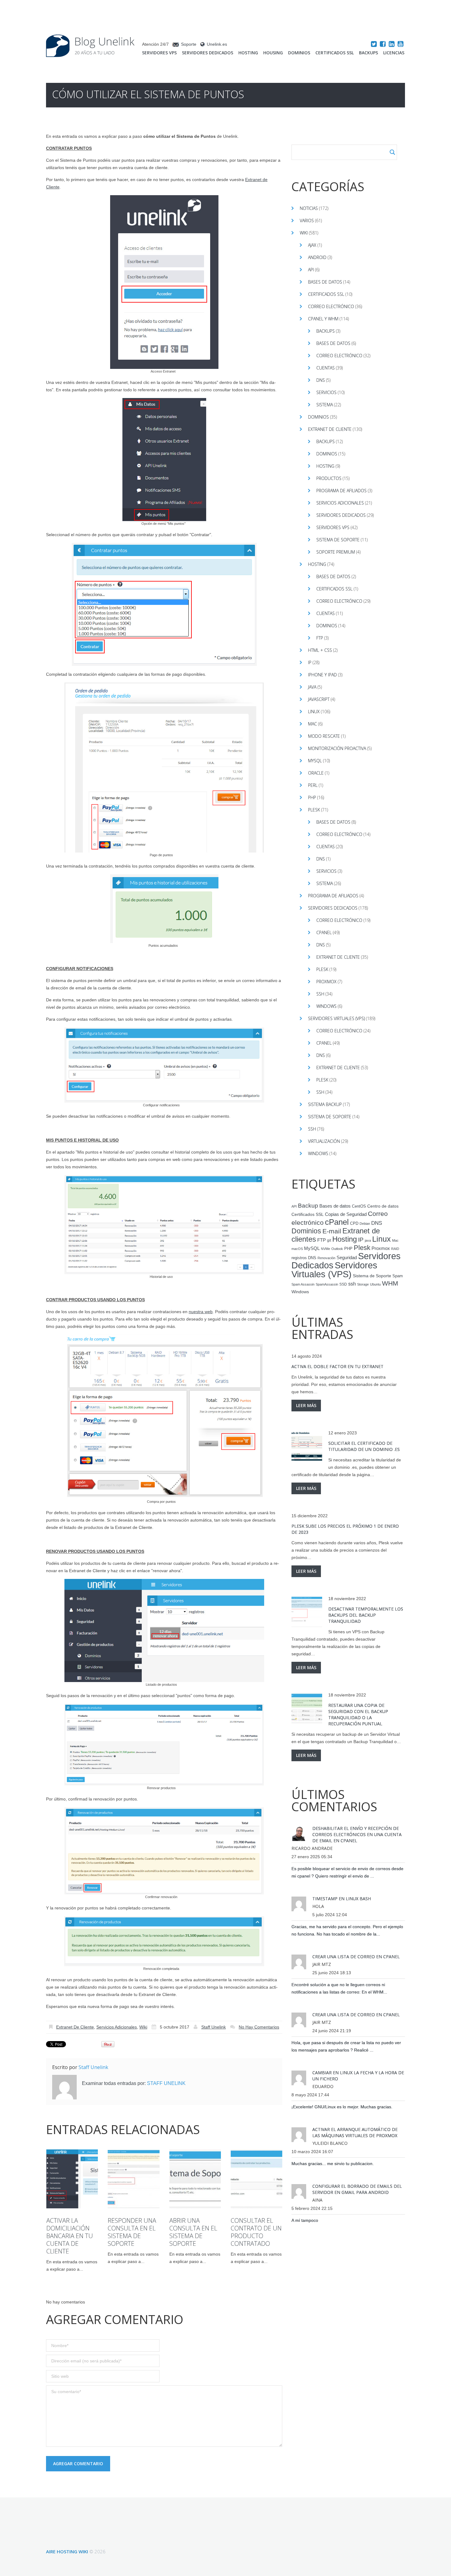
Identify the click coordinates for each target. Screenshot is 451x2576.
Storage (363, 1284)
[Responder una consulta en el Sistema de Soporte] (133, 2179)
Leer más (306, 1405)
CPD (354, 1224)
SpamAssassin (327, 1284)
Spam (398, 1276)
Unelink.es (217, 44)
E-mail (332, 1231)
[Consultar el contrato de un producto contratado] (256, 2179)
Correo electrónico (331, 306)
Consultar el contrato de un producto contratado (256, 2232)
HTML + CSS (320, 650)
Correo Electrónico (339, 356)
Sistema (325, 405)
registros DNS (304, 1258)
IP (310, 662)
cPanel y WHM (323, 319)
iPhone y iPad (322, 675)
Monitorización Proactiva (337, 748)
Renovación (326, 1258)
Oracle (316, 773)
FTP (320, 638)
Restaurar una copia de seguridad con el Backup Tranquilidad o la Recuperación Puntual (358, 1714)
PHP (312, 797)
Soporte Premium (336, 552)
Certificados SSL (335, 53)
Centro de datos (383, 1206)
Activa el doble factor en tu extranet (337, 1366)
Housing (273, 53)
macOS (297, 1249)
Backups (368, 53)
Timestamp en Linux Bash (342, 1899)
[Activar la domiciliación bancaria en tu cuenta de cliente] (72, 2179)
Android (317, 257)
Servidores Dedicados (208, 53)
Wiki (143, 2027)
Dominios (299, 53)
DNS (321, 380)
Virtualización (324, 1141)
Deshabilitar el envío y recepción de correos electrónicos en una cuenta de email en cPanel (357, 1834)
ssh (352, 1284)
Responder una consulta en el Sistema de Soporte (132, 2232)
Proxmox (326, 982)
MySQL (315, 761)
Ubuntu (375, 1284)
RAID (395, 1249)
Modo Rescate (324, 736)
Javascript (319, 699)
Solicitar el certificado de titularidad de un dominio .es (364, 1446)
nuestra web (201, 1312)
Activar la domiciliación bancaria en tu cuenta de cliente (70, 2236)
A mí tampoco (305, 2220)
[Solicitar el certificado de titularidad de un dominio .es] (307, 1446)
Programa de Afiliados (341, 491)
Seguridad (347, 1258)
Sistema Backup (325, 1104)
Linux (314, 712)
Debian (365, 1224)
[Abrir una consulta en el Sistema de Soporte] (195, 2179)
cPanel (324, 932)
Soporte (189, 44)
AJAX (312, 245)
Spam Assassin (303, 1284)
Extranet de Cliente (75, 2027)
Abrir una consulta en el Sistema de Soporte (193, 2232)
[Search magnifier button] (392, 152)
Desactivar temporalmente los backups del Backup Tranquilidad (366, 1615)
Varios (307, 220)
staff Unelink (214, 2027)
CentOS (359, 1206)
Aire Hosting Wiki (67, 2551)
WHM (390, 1283)
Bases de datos (325, 282)
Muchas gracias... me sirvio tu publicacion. (333, 2164)
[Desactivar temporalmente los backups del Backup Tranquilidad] (307, 1612)
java (368, 1240)
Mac (312, 724)
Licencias (394, 53)
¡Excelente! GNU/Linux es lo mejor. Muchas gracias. (342, 2107)
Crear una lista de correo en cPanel (356, 1957)
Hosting (248, 53)
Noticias (309, 208)
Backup (308, 1206)
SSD (343, 1284)
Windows (326, 1006)
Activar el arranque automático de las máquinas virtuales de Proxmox (355, 2132)
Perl (313, 785)
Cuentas (326, 368)
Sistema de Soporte (338, 540)
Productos (329, 478)
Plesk (314, 810)
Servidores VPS (159, 53)
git (329, 1240)
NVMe (326, 1249)
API (311, 270)
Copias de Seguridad (346, 1214)
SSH (320, 994)
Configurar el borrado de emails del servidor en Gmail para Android (357, 2189)
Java (312, 687)
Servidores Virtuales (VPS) (336, 1018)
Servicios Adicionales (117, 2027)
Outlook (337, 1249)
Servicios (326, 392)
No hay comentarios (259, 2027)
